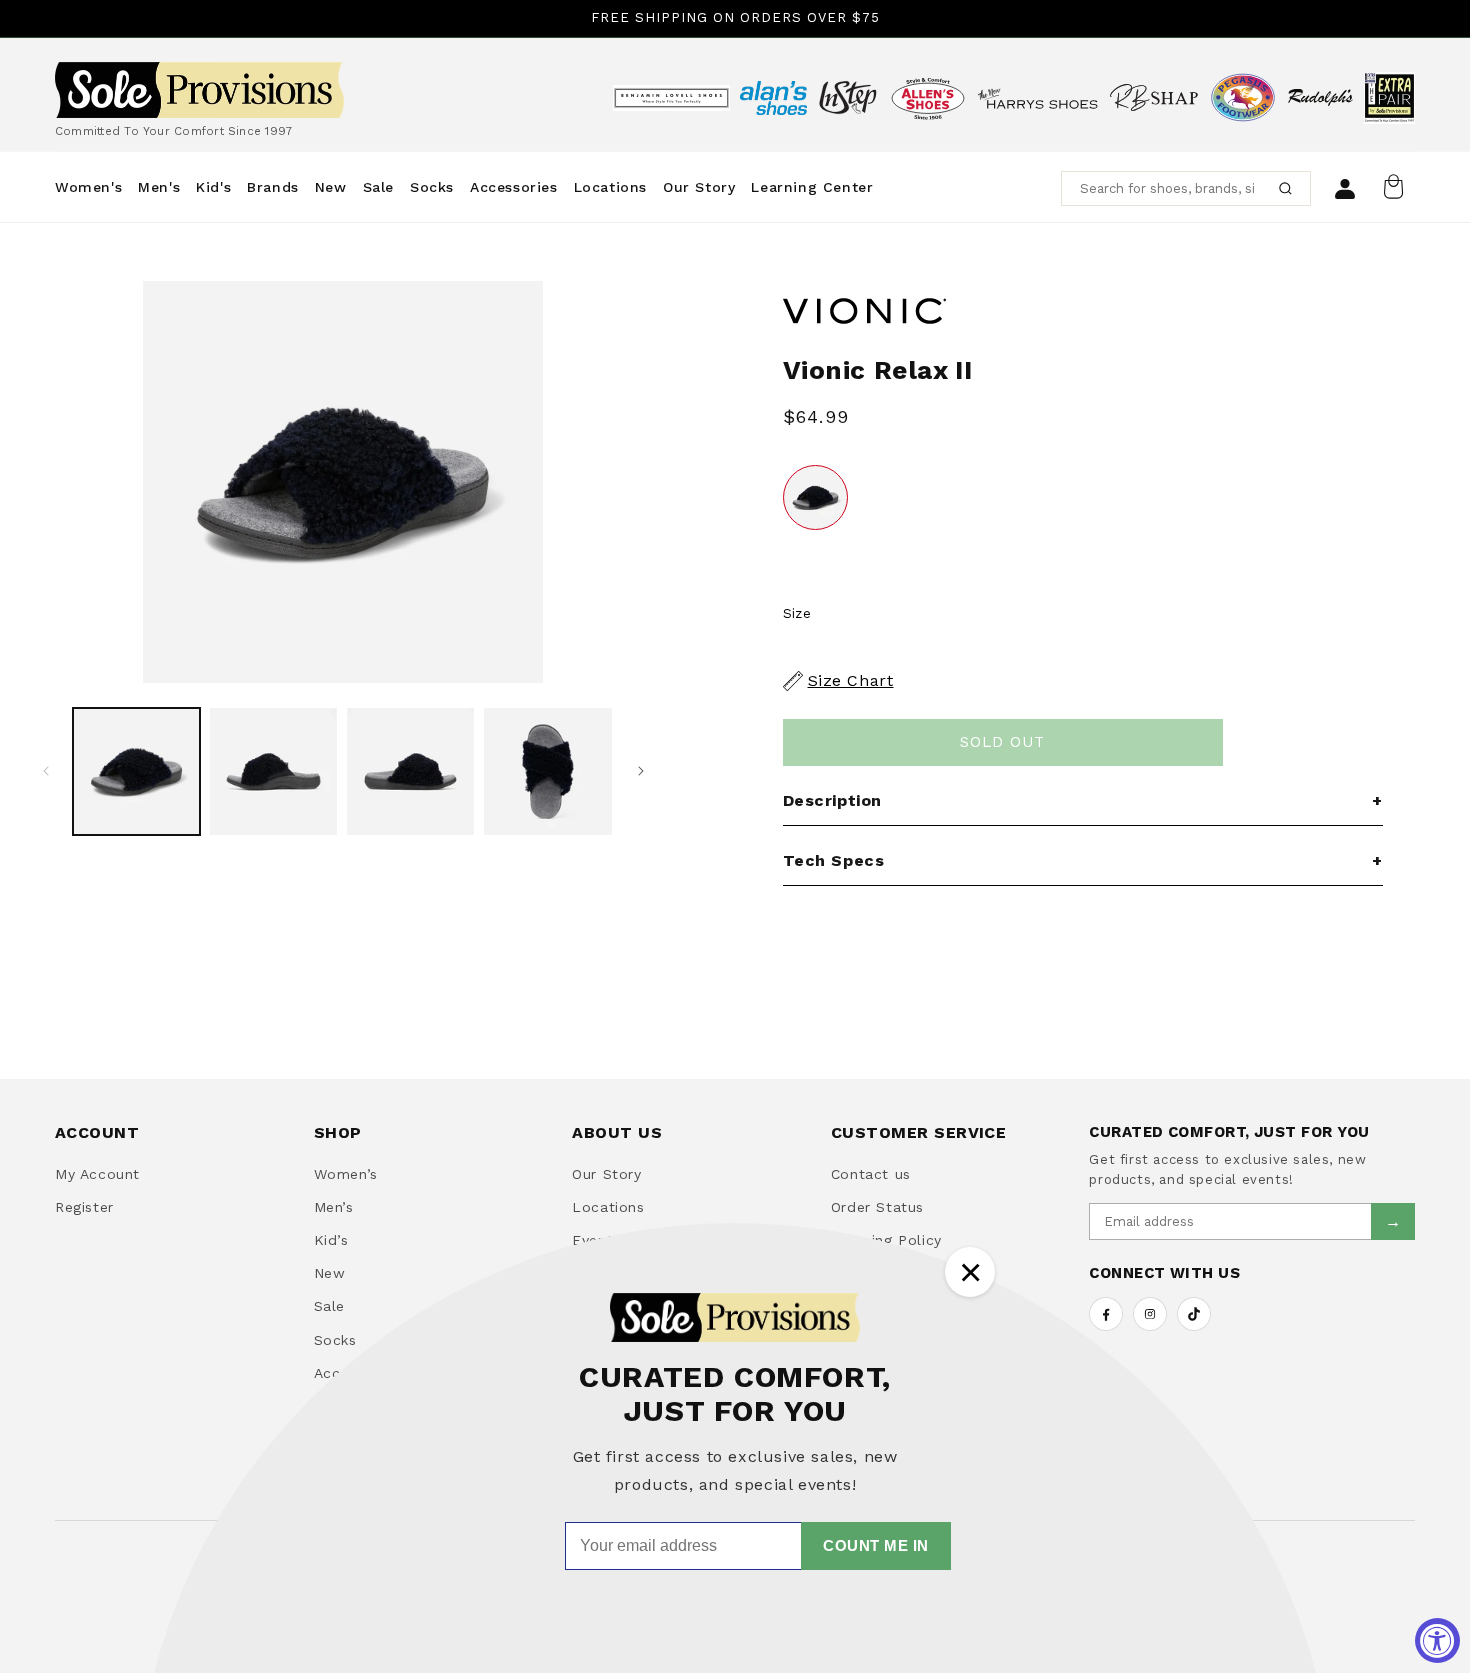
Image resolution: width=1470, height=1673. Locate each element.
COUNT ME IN (876, 1545)
